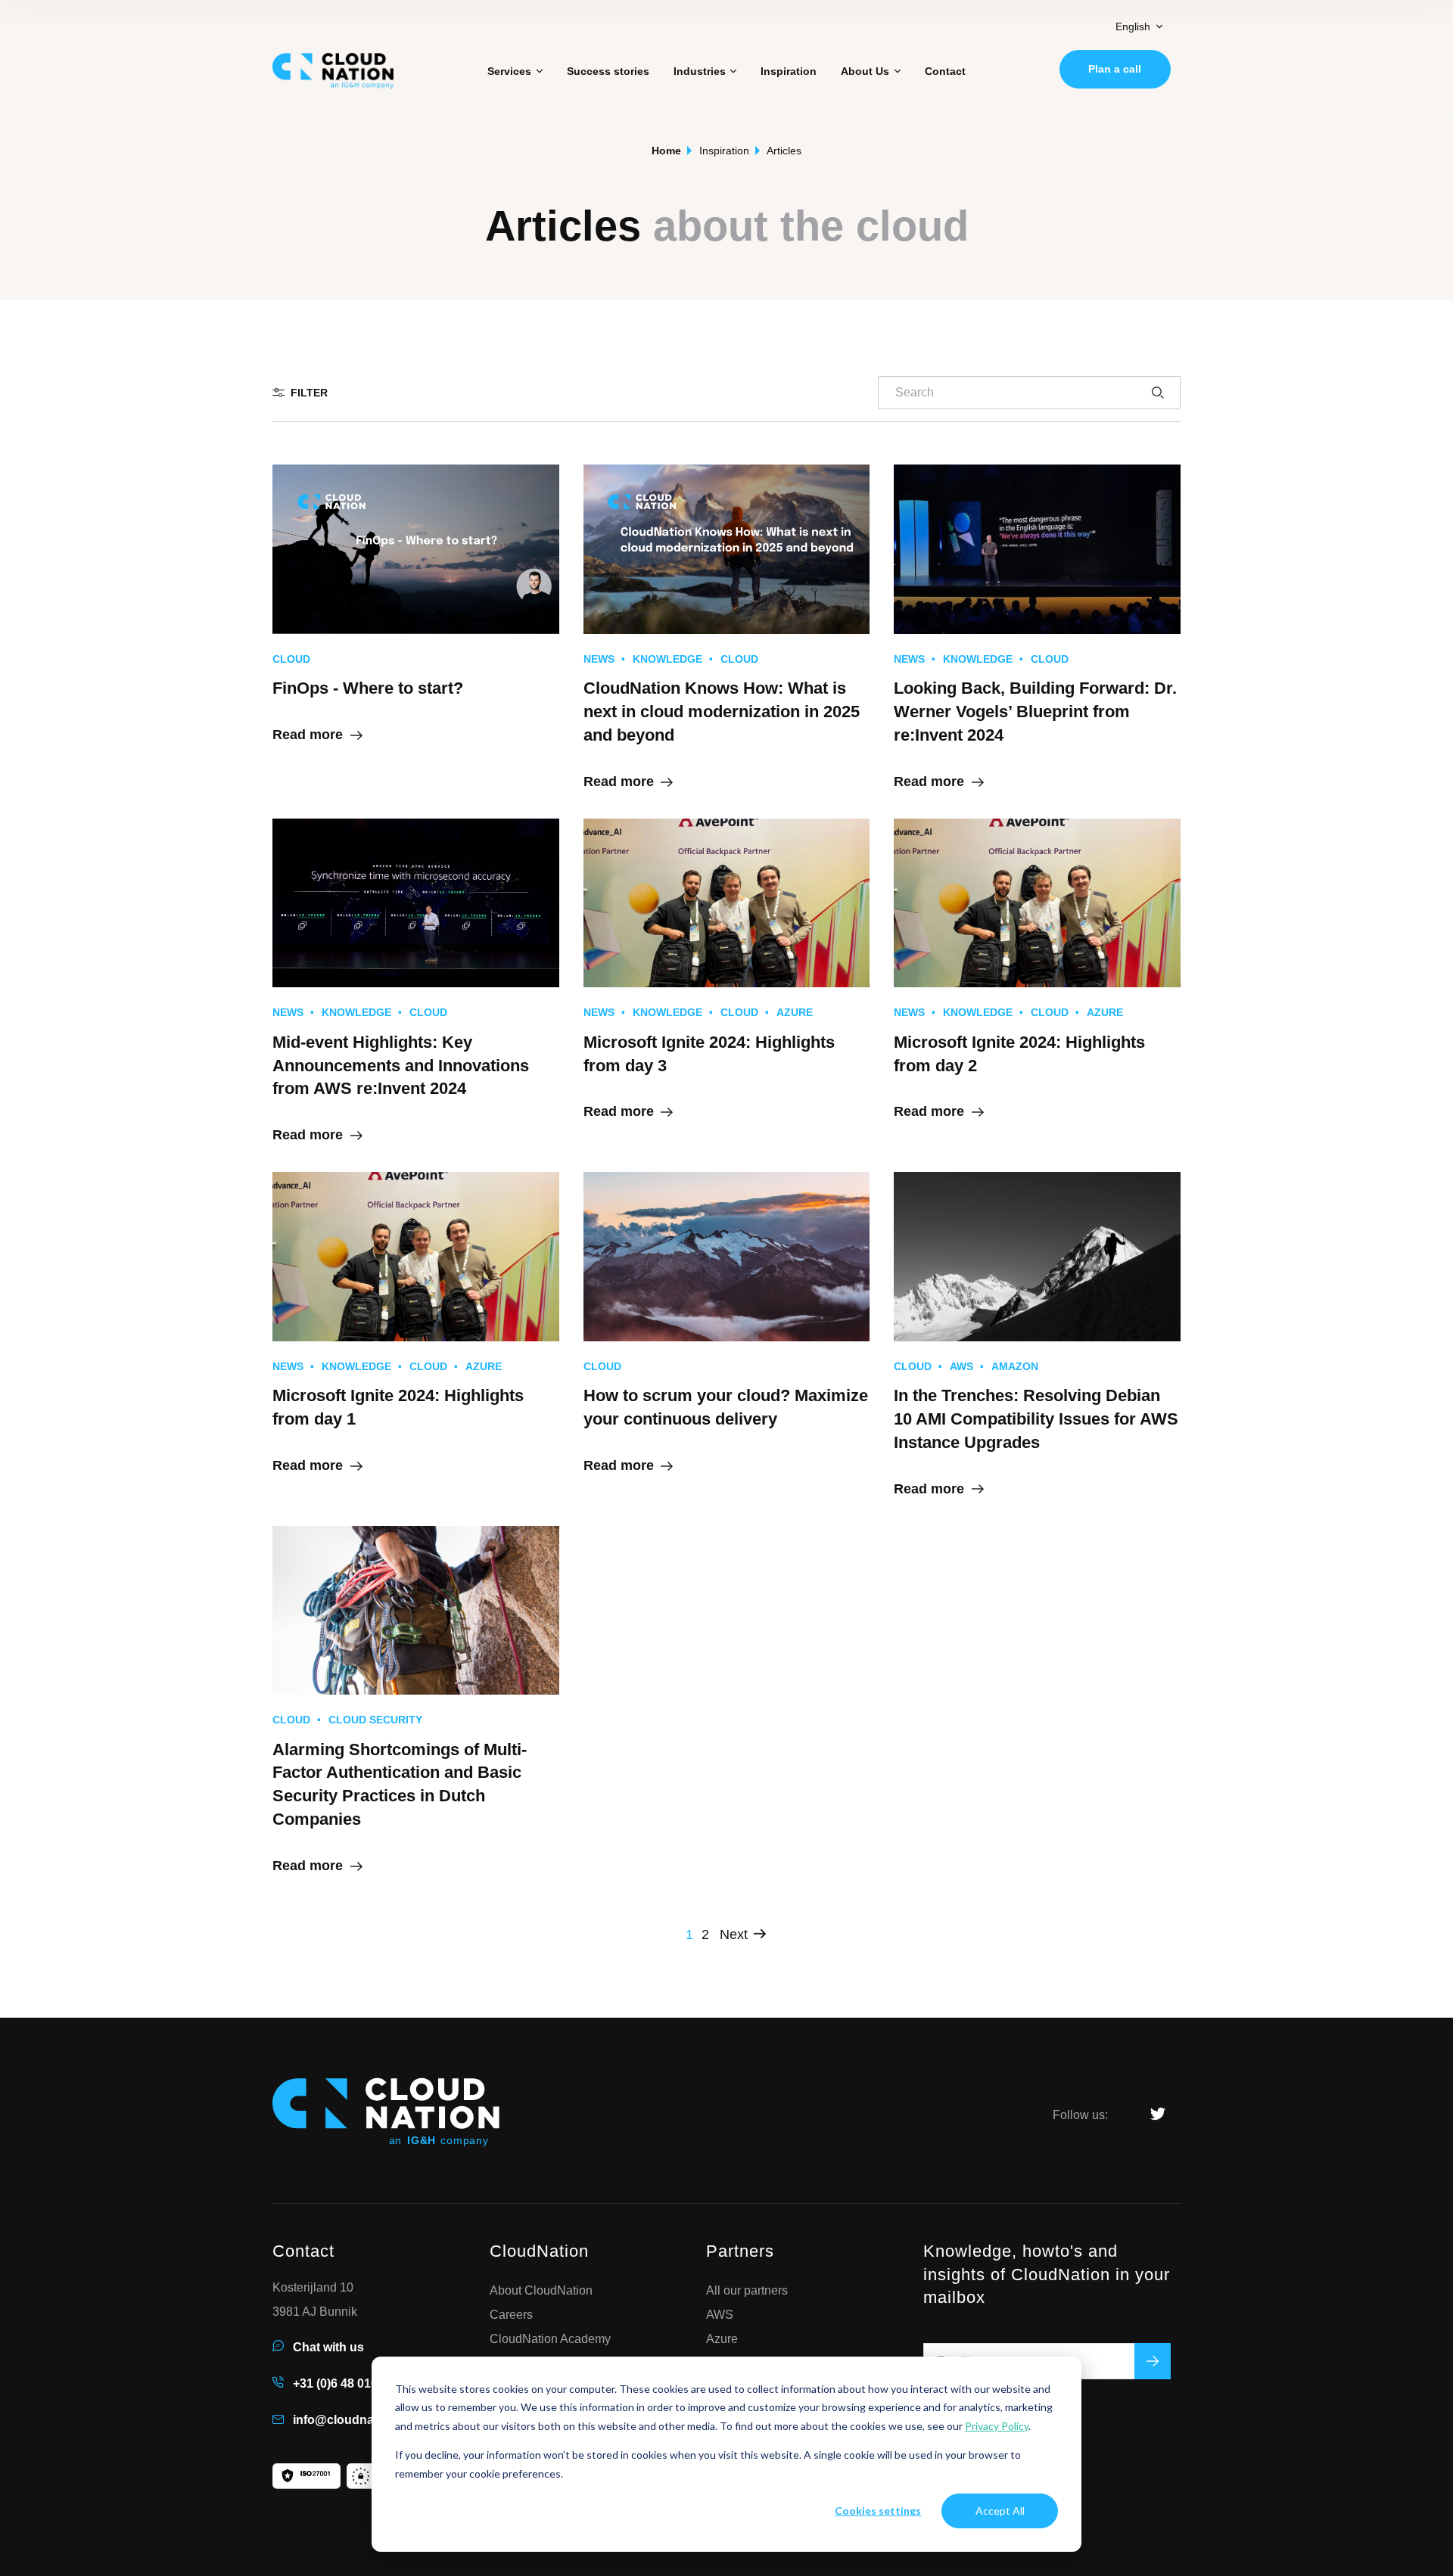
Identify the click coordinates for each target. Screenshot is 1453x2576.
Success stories (608, 71)
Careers (511, 2315)
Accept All (1000, 2511)
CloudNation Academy (550, 2339)
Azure (722, 2339)
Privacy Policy (997, 2426)
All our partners (747, 2291)
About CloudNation (541, 2291)
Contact (945, 71)
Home (666, 151)
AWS (720, 2315)
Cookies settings (878, 2511)
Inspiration (789, 71)
